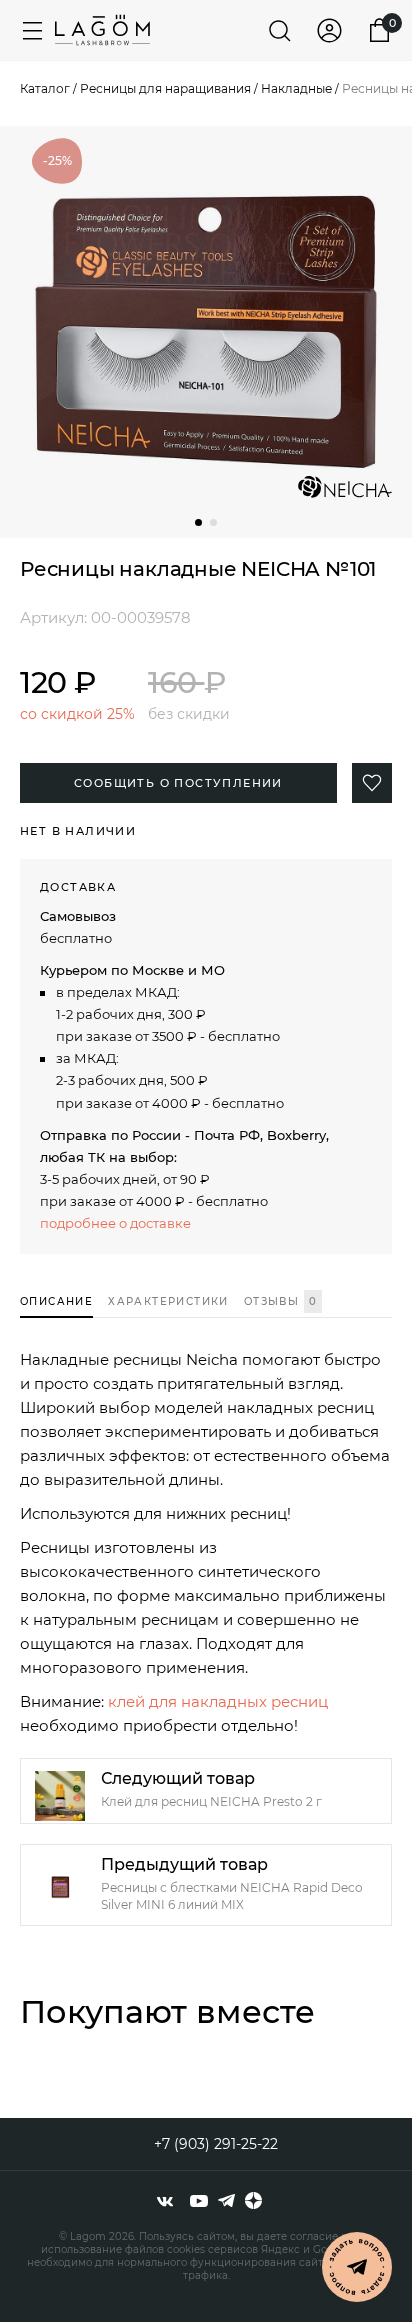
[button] (198, 522)
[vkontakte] (165, 2201)
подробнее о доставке (115, 1223)
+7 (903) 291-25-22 (216, 2144)
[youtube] (199, 2201)
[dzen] (253, 2201)
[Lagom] (102, 30)
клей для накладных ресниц (218, 1701)
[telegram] (226, 2201)
